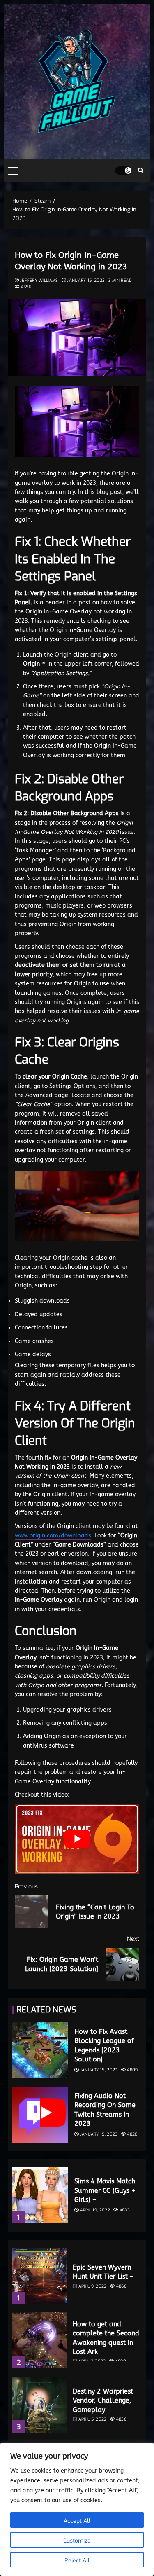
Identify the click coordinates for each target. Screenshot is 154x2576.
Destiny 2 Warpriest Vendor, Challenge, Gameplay (103, 2401)
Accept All (77, 2521)
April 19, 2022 (95, 2210)
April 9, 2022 (93, 2286)
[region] (77, 2509)
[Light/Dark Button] (123, 171)
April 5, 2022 (93, 2419)
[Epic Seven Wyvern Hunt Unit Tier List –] (39, 2276)
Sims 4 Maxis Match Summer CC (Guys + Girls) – (105, 2190)
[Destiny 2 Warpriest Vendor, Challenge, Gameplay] (39, 2405)
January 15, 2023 (86, 280)
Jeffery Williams (39, 280)
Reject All (77, 2561)
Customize (77, 2541)
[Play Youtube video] (77, 1839)
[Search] (141, 171)
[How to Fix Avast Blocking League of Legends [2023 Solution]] (40, 2050)
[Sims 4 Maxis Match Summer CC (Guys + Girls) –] (40, 2195)
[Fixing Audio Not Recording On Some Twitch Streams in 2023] (40, 2115)
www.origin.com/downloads (53, 1536)
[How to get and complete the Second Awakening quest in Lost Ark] (39, 2340)
